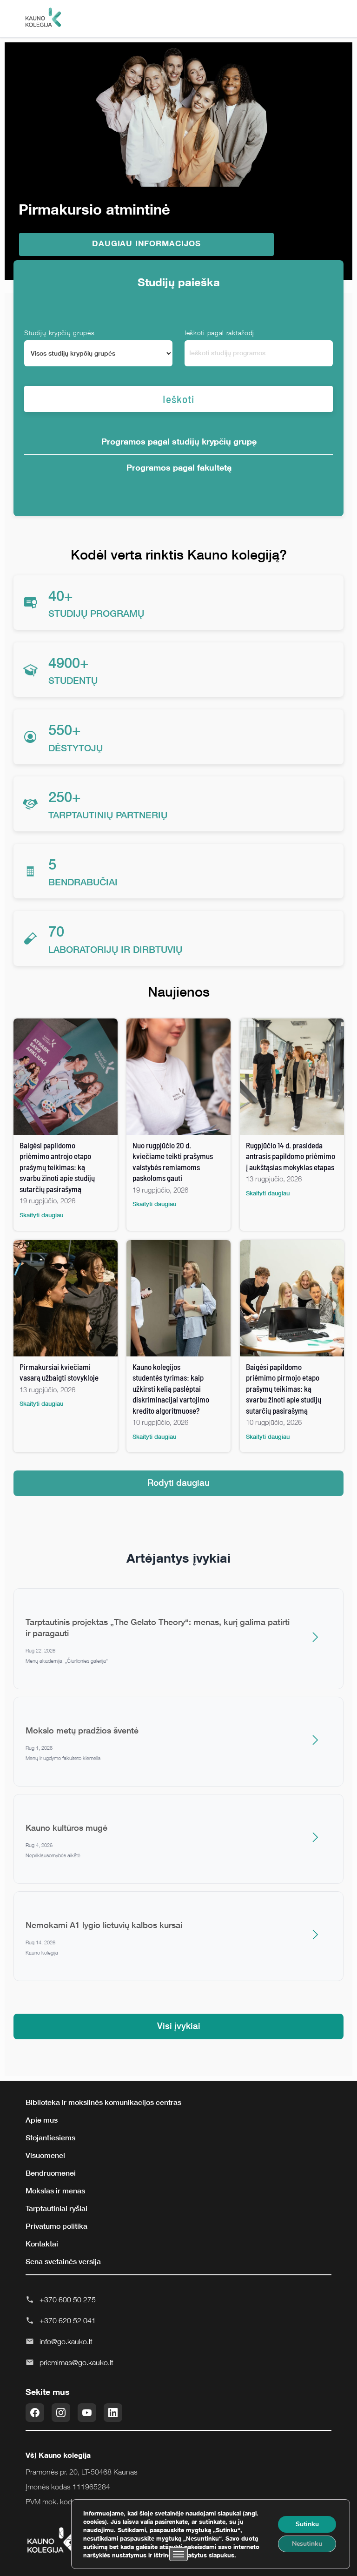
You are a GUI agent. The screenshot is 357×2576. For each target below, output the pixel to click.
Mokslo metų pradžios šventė (82, 1730)
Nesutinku (307, 2544)
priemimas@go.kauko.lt (76, 2362)
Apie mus (42, 2120)
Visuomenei (45, 2155)
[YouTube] (87, 2413)
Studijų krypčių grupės (59, 333)
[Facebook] (35, 2413)
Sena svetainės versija (63, 2261)
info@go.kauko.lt (66, 2341)
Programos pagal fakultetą (179, 467)
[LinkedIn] (113, 2413)
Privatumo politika (56, 2226)
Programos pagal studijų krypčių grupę (179, 441)
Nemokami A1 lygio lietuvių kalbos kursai (104, 1925)
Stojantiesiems (50, 2138)
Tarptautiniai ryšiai (56, 2208)
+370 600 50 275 (68, 2300)
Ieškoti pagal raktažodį (219, 333)
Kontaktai (42, 2244)
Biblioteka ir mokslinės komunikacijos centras (103, 2102)
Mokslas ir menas (55, 2191)
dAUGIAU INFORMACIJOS (146, 243)
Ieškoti (178, 399)
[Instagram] (61, 2413)
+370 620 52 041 (68, 2320)
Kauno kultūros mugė (66, 1827)
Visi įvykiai (179, 2026)
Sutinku (307, 2524)
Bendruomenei (51, 2173)
